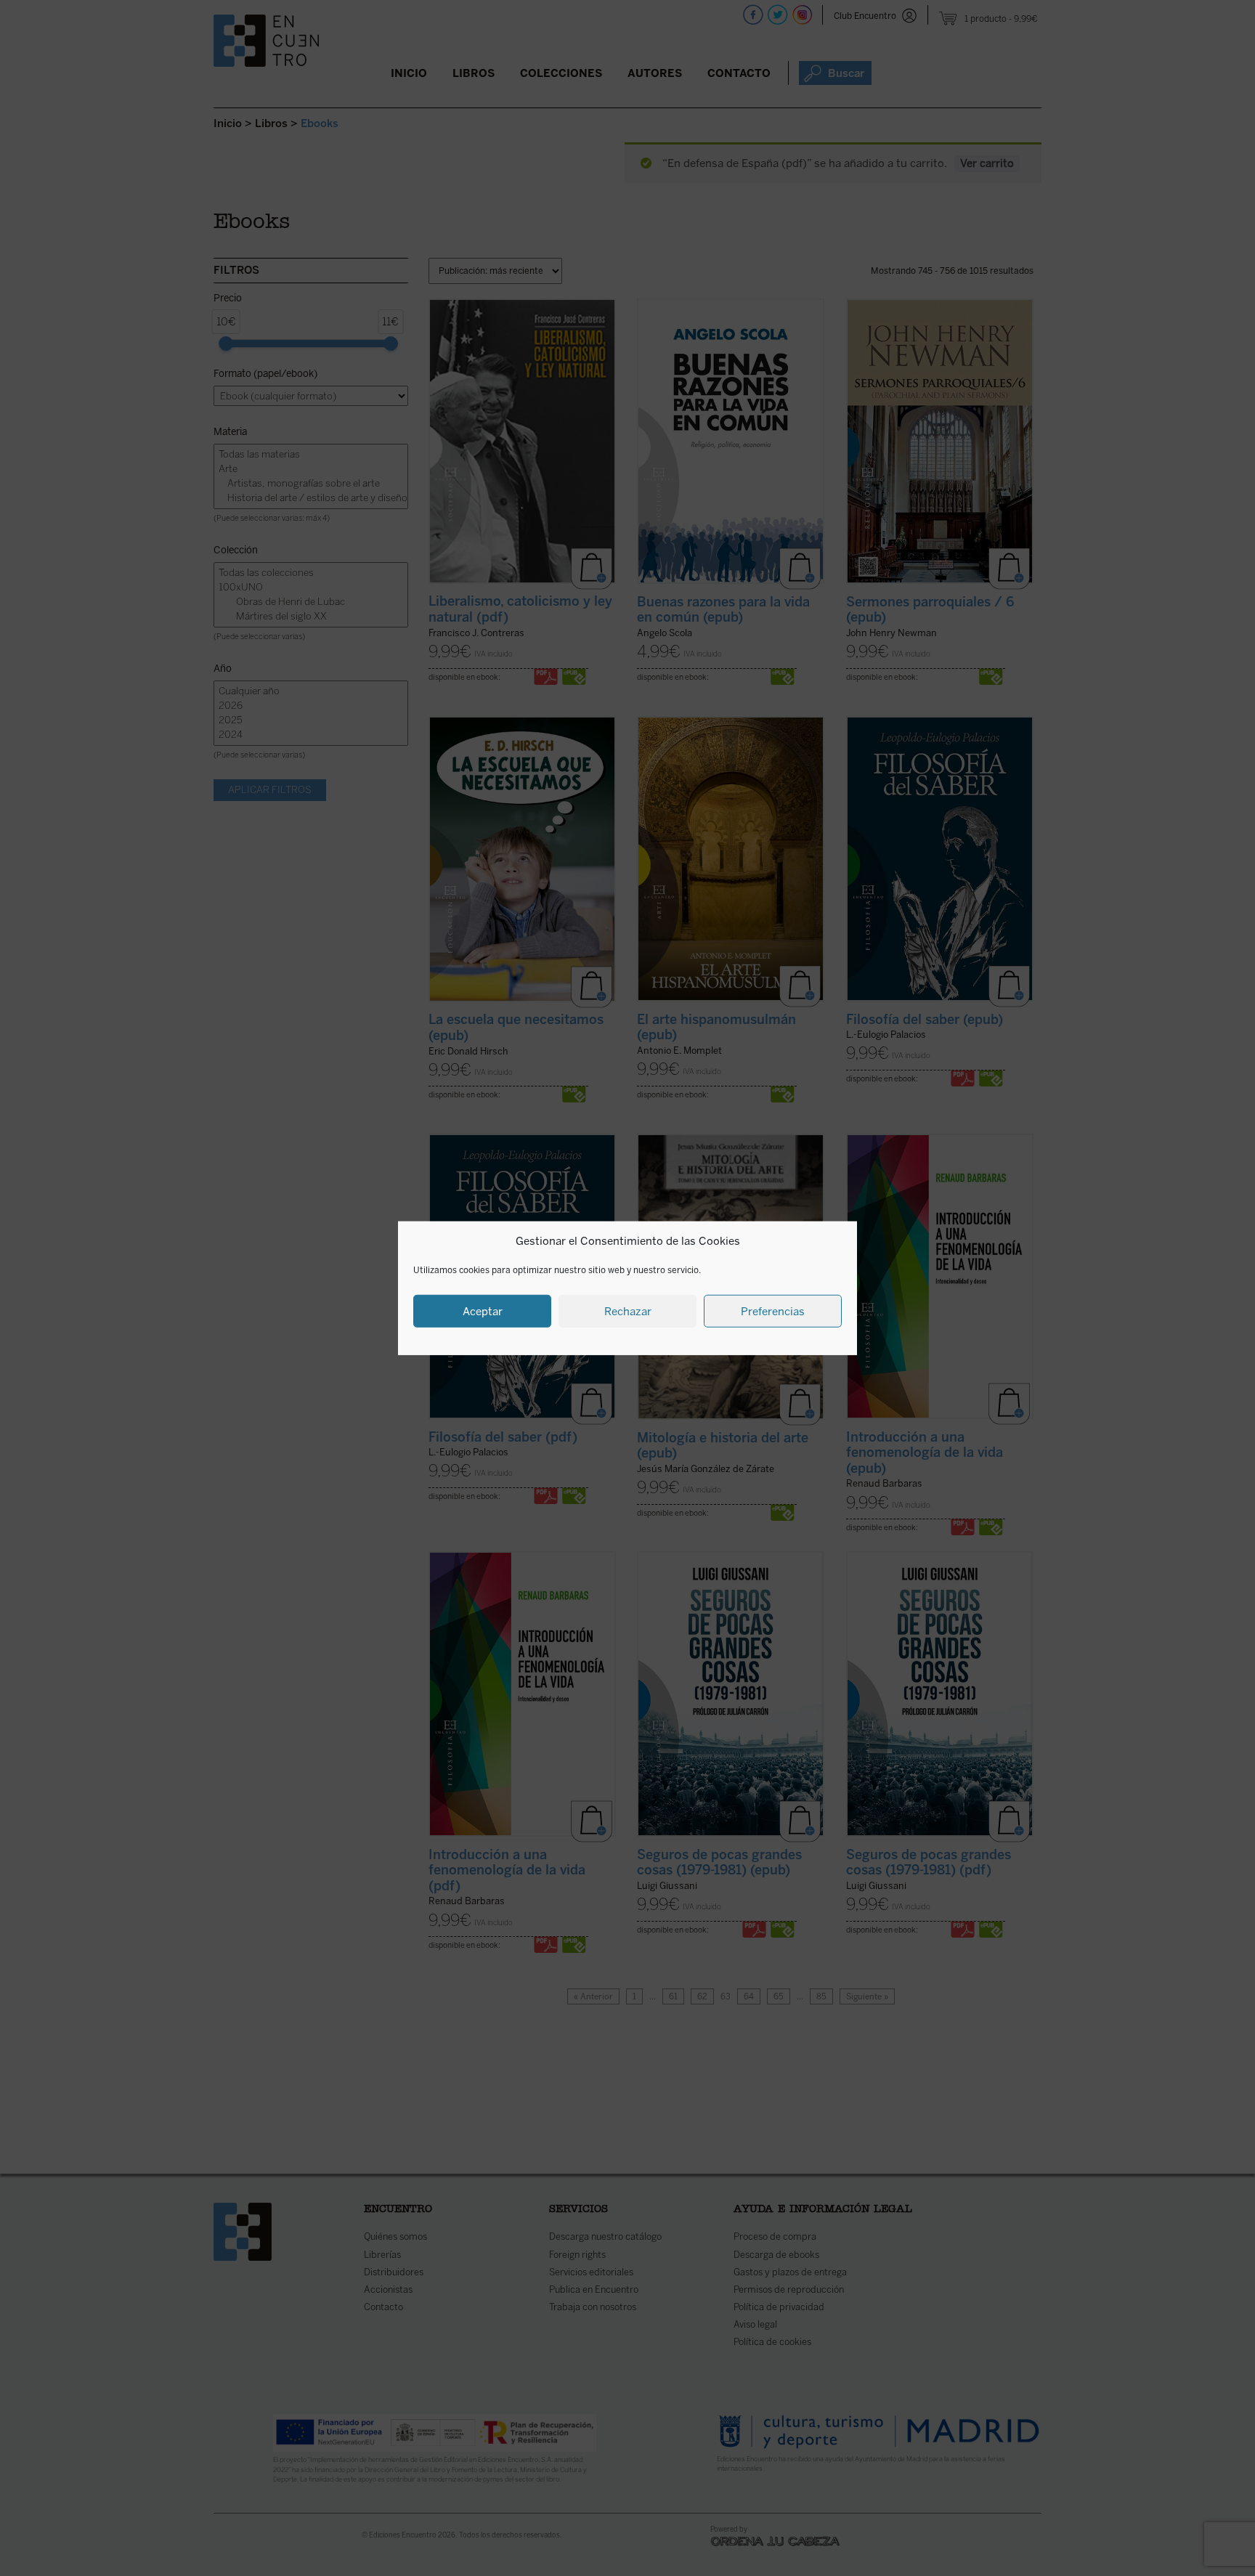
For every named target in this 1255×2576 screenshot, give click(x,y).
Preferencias (773, 1311)
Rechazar (628, 1311)
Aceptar (483, 1311)
